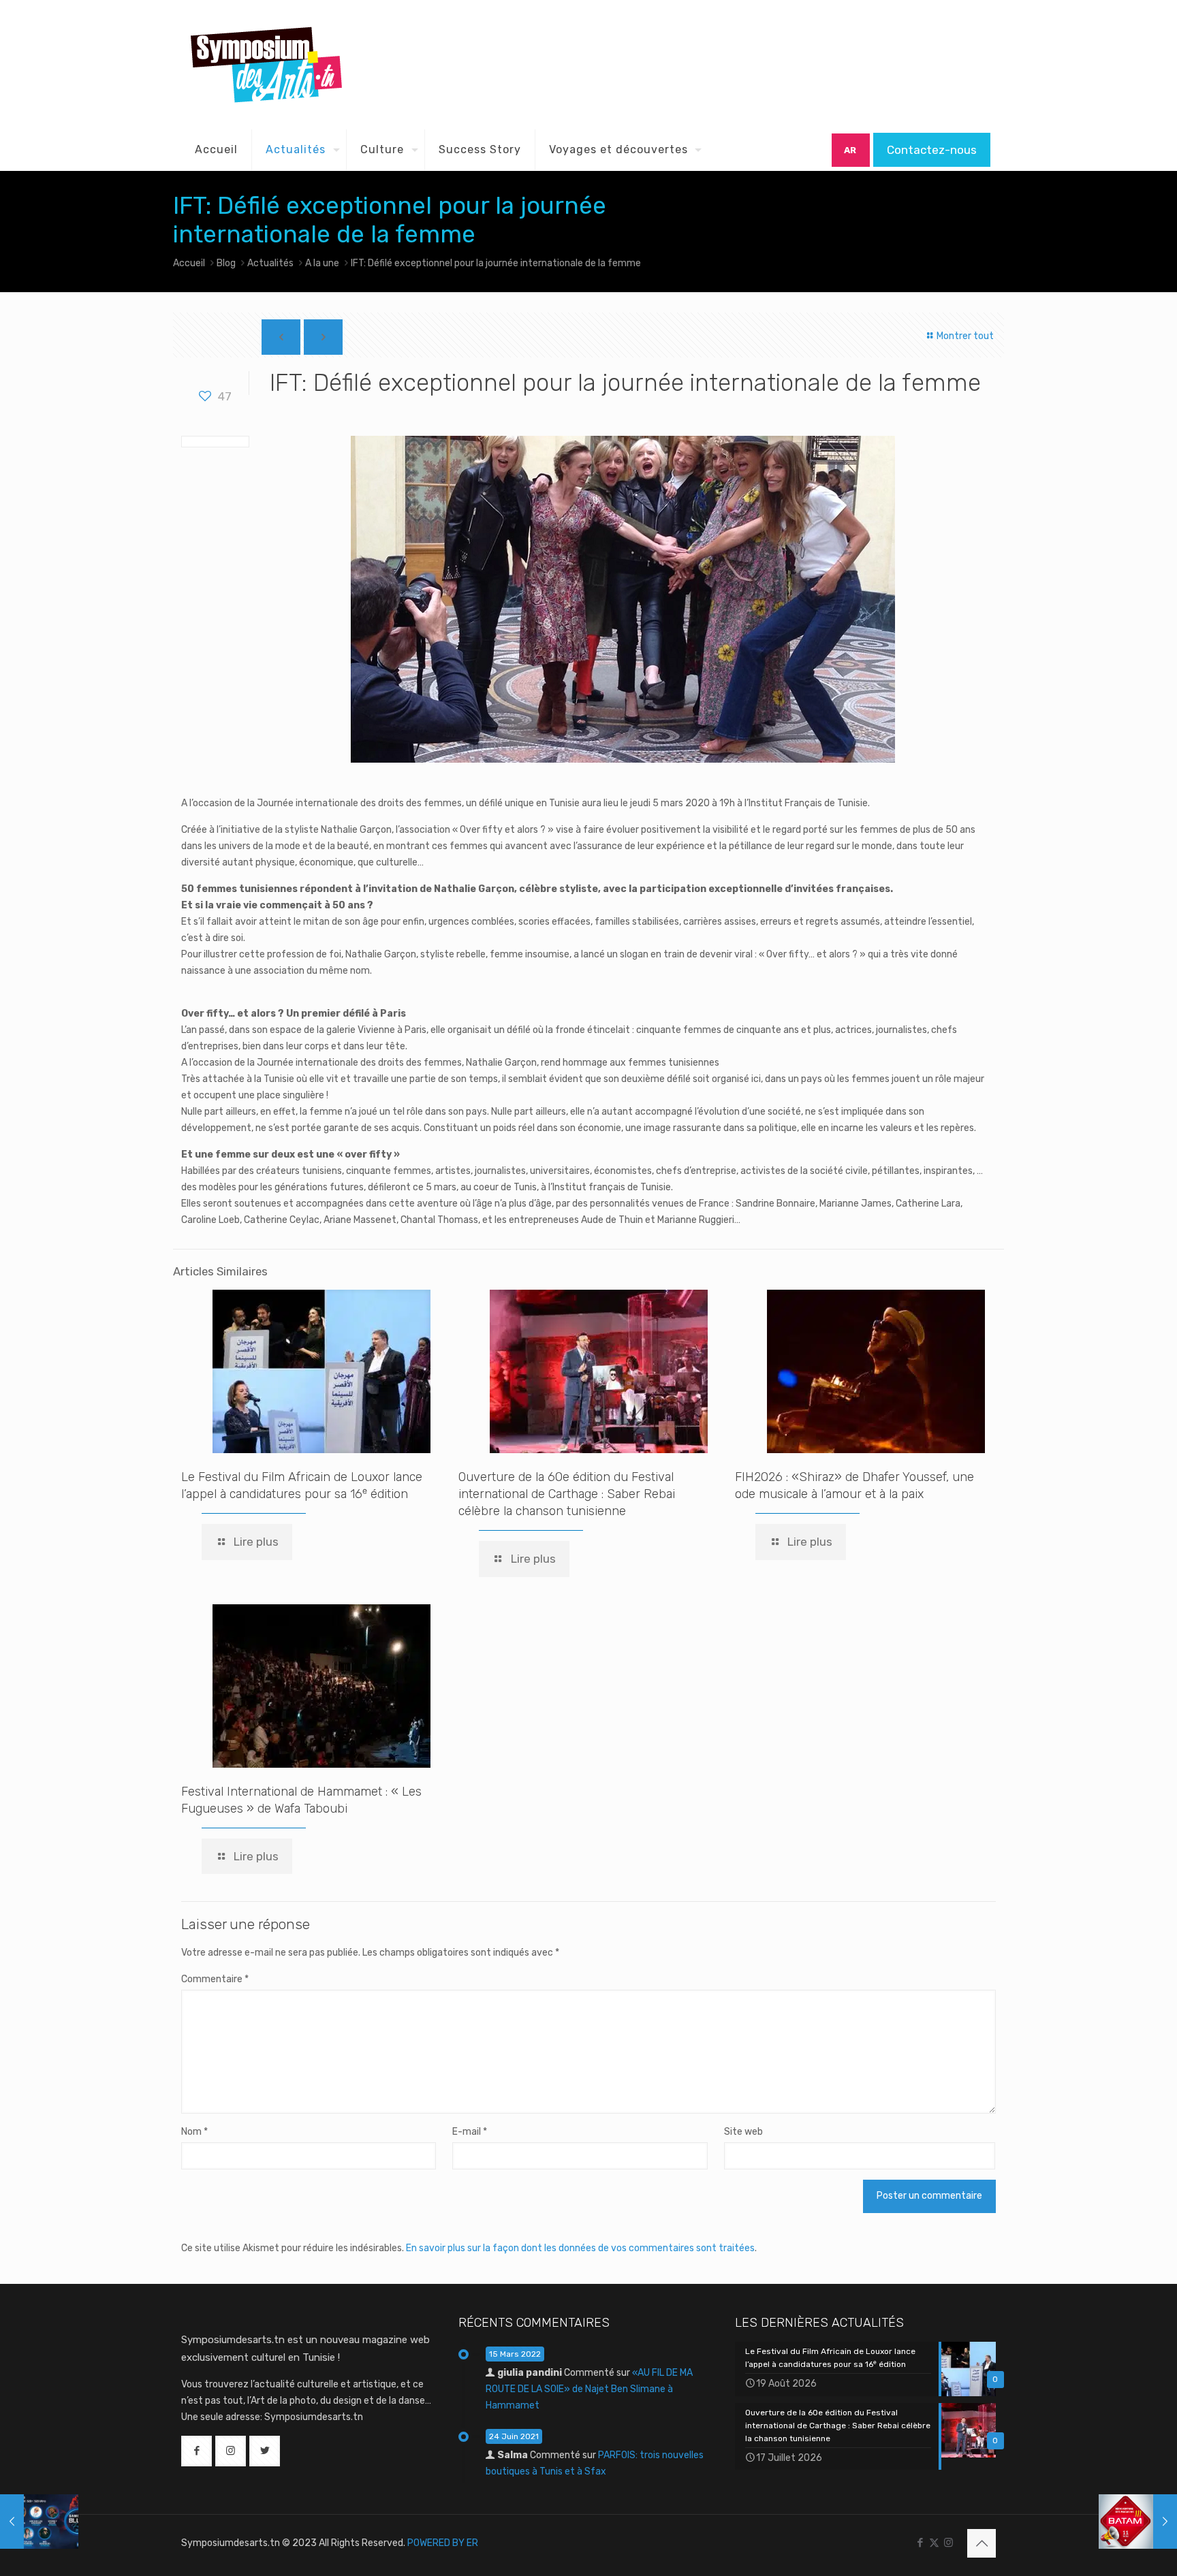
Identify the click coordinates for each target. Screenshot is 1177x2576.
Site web (743, 2132)
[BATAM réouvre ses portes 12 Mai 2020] (1138, 2522)
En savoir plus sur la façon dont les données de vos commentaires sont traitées (580, 2248)
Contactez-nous (932, 150)
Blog (226, 263)
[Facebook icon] (920, 2543)
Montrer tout (964, 336)
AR (850, 150)
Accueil (189, 263)
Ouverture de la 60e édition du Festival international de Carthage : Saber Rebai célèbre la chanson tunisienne (567, 1494)
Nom (194, 2132)
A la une (322, 263)
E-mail (470, 2132)
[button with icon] (197, 2451)
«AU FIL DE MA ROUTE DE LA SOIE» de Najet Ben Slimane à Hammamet (589, 2389)
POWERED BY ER (443, 2543)
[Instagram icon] (948, 2543)
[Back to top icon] (982, 2543)
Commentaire (215, 1979)
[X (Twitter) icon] (934, 2543)
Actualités (270, 263)
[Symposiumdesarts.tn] (266, 65)
